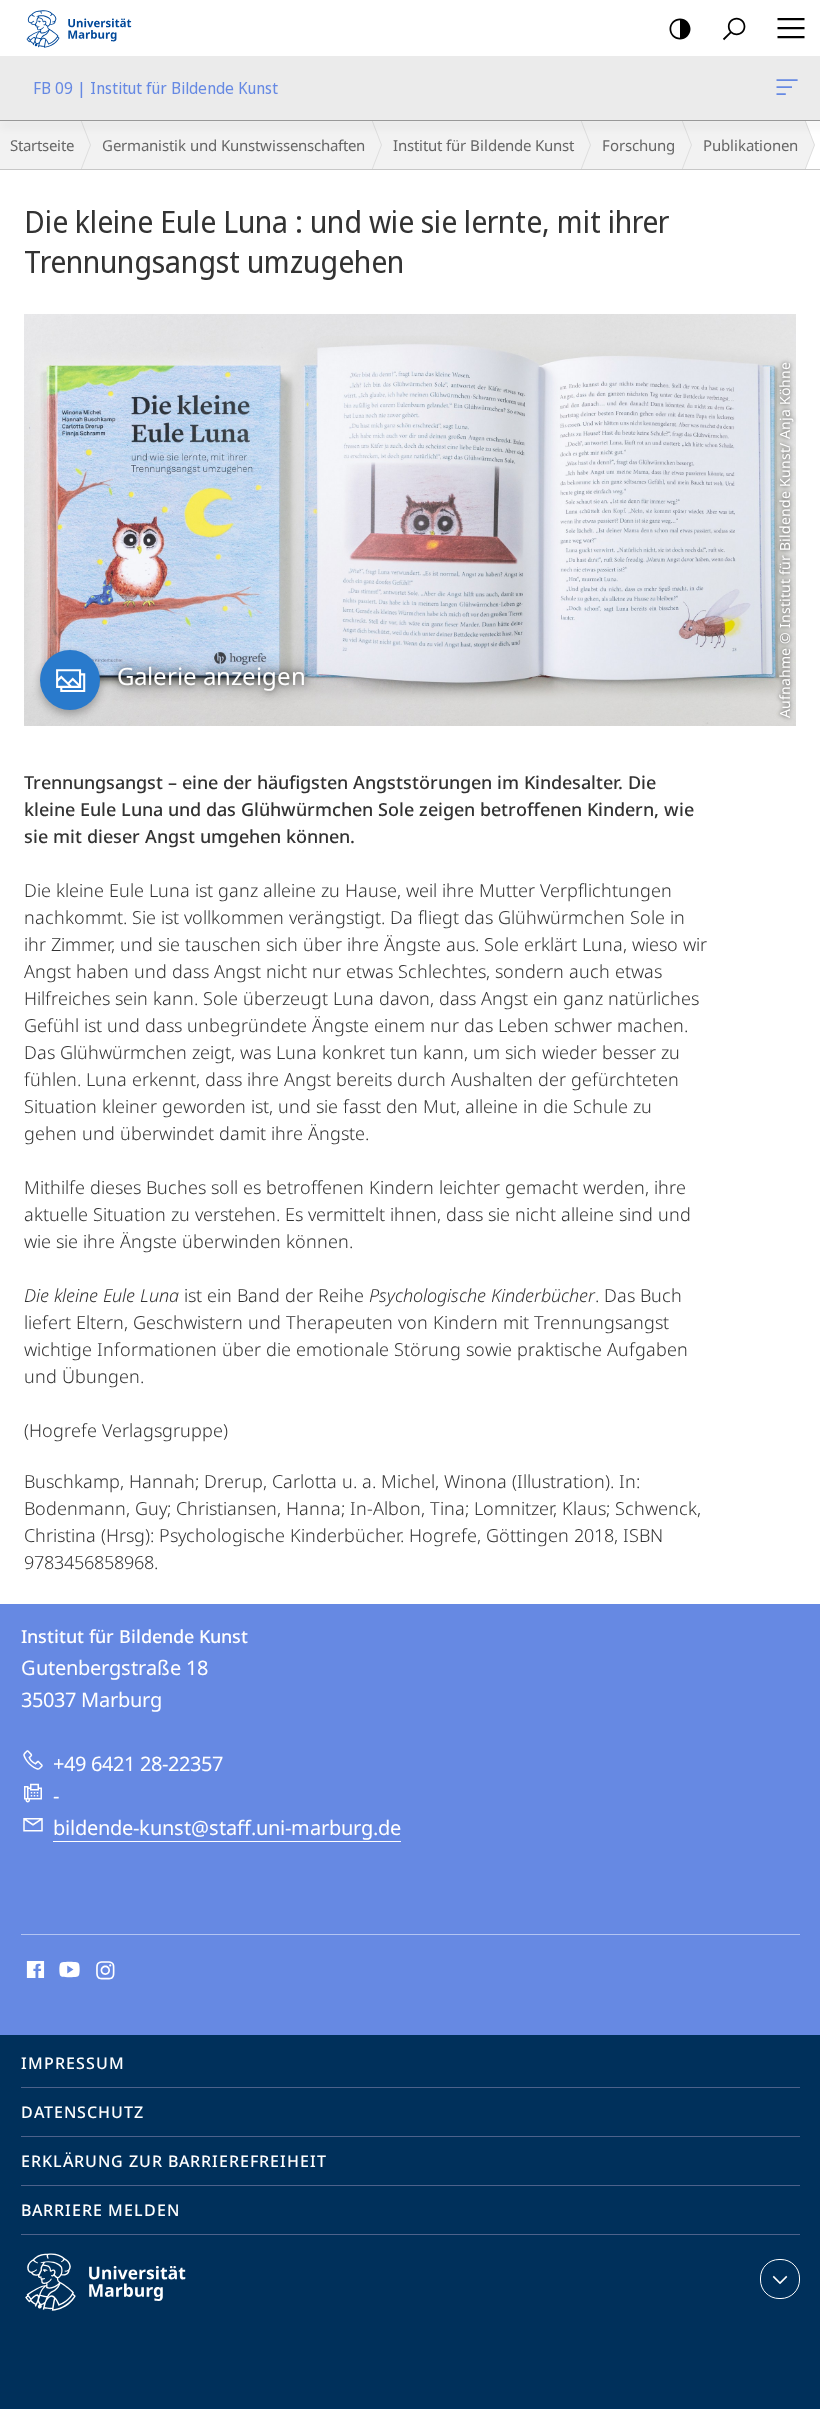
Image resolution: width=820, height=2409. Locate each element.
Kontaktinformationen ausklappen (780, 2279)
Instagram (106, 1971)
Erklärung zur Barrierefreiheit (174, 2161)
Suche (734, 28)
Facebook (33, 1971)
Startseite (42, 145)
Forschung (638, 145)
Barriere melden (100, 2210)
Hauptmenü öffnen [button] (790, 28)
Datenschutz (82, 2112)
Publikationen (750, 145)
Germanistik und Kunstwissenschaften (233, 145)
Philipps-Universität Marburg (140, 2314)
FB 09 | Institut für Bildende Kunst (790, 88)
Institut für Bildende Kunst (483, 145)
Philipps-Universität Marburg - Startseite (85, 28)
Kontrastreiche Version (680, 28)
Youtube (67, 1971)
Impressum (73, 2063)
